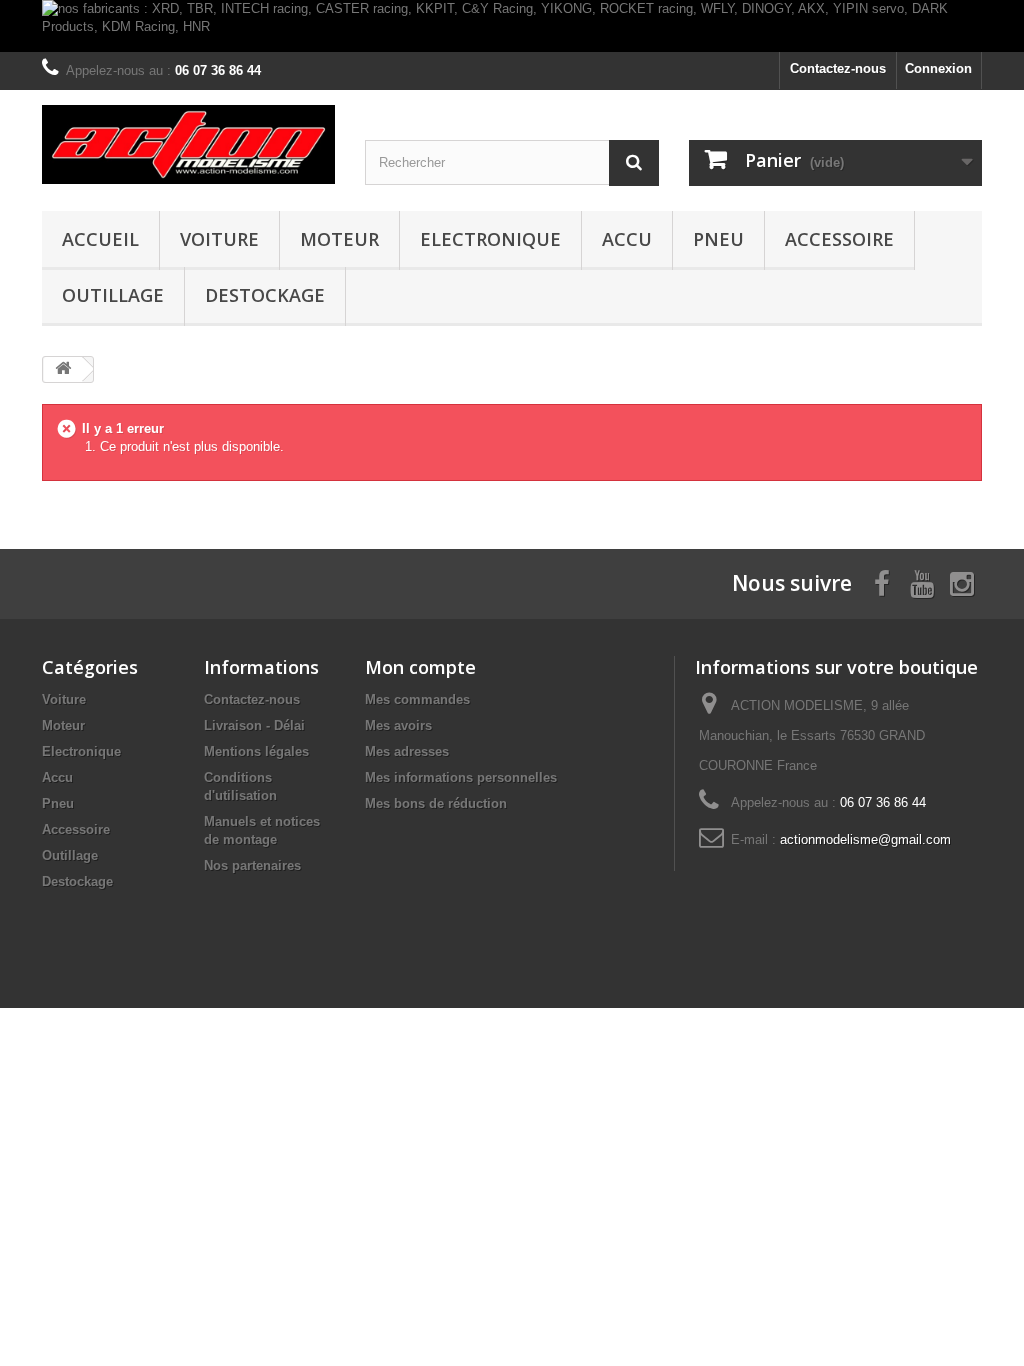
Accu (627, 239)
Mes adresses (407, 751)
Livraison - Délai (254, 725)
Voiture (219, 239)
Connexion (938, 68)
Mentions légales (256, 751)
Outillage (113, 295)
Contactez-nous (838, 68)
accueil (100, 239)
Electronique (490, 239)
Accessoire (839, 239)
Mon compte (420, 667)
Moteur (339, 239)
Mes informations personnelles (461, 777)
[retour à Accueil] (63, 369)
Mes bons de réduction (436, 803)
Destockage (265, 295)
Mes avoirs (398, 725)
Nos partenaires (252, 865)
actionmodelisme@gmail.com (865, 839)
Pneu (718, 239)
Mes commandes (417, 699)
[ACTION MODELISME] (188, 144)
